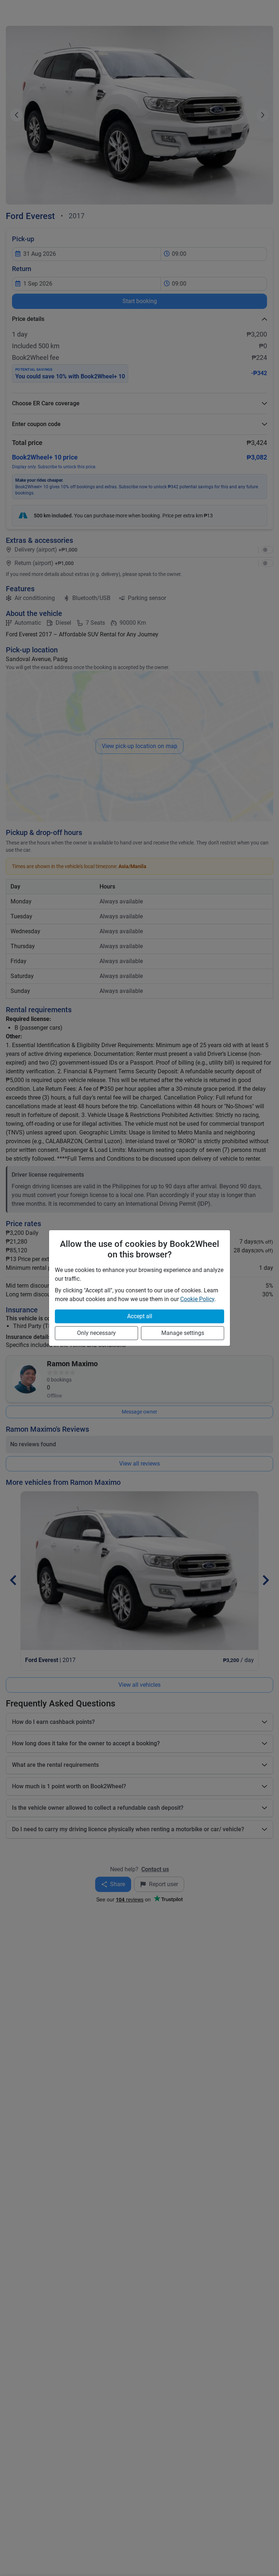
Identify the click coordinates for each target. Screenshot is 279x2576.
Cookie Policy (197, 1299)
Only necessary (96, 1333)
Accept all (140, 1316)
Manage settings (183, 1333)
